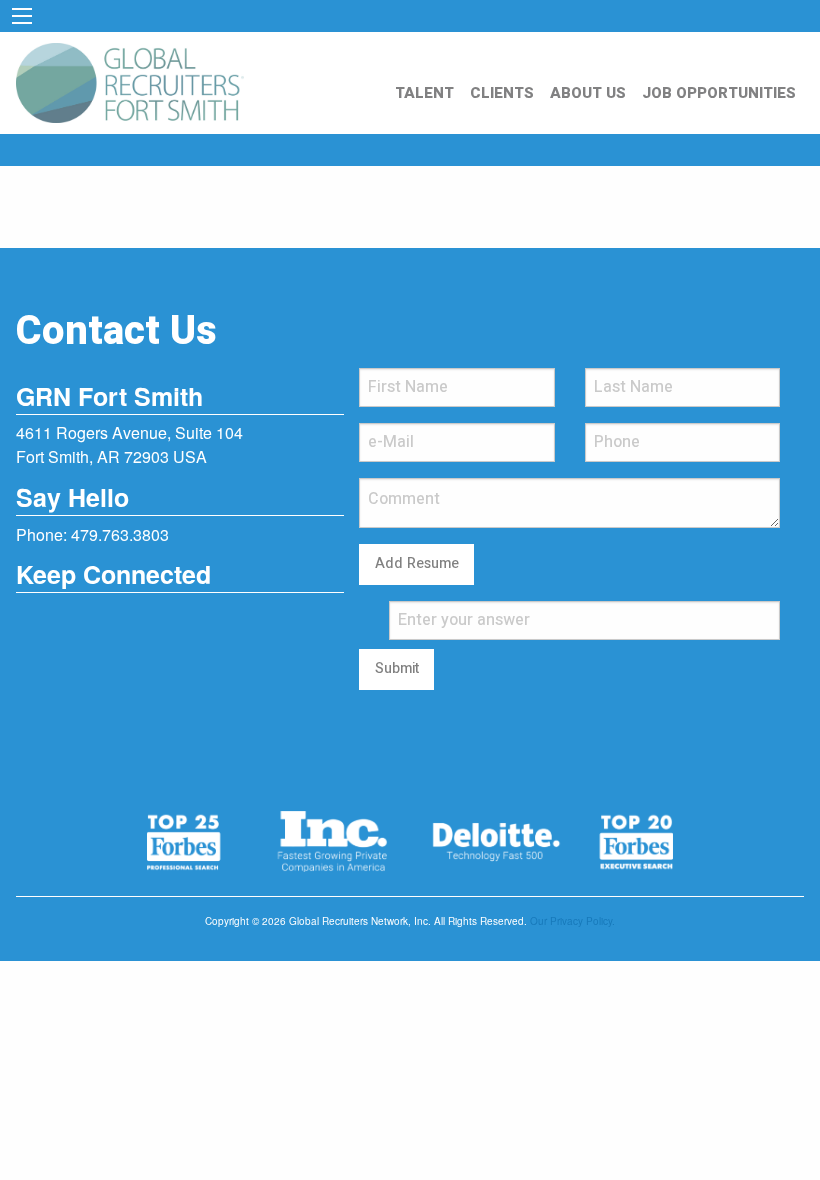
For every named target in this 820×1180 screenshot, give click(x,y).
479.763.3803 (120, 534)
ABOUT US (588, 93)
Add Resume (417, 563)
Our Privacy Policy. (572, 921)
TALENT (424, 93)
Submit (397, 668)
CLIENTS (502, 93)
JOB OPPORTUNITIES (719, 93)
